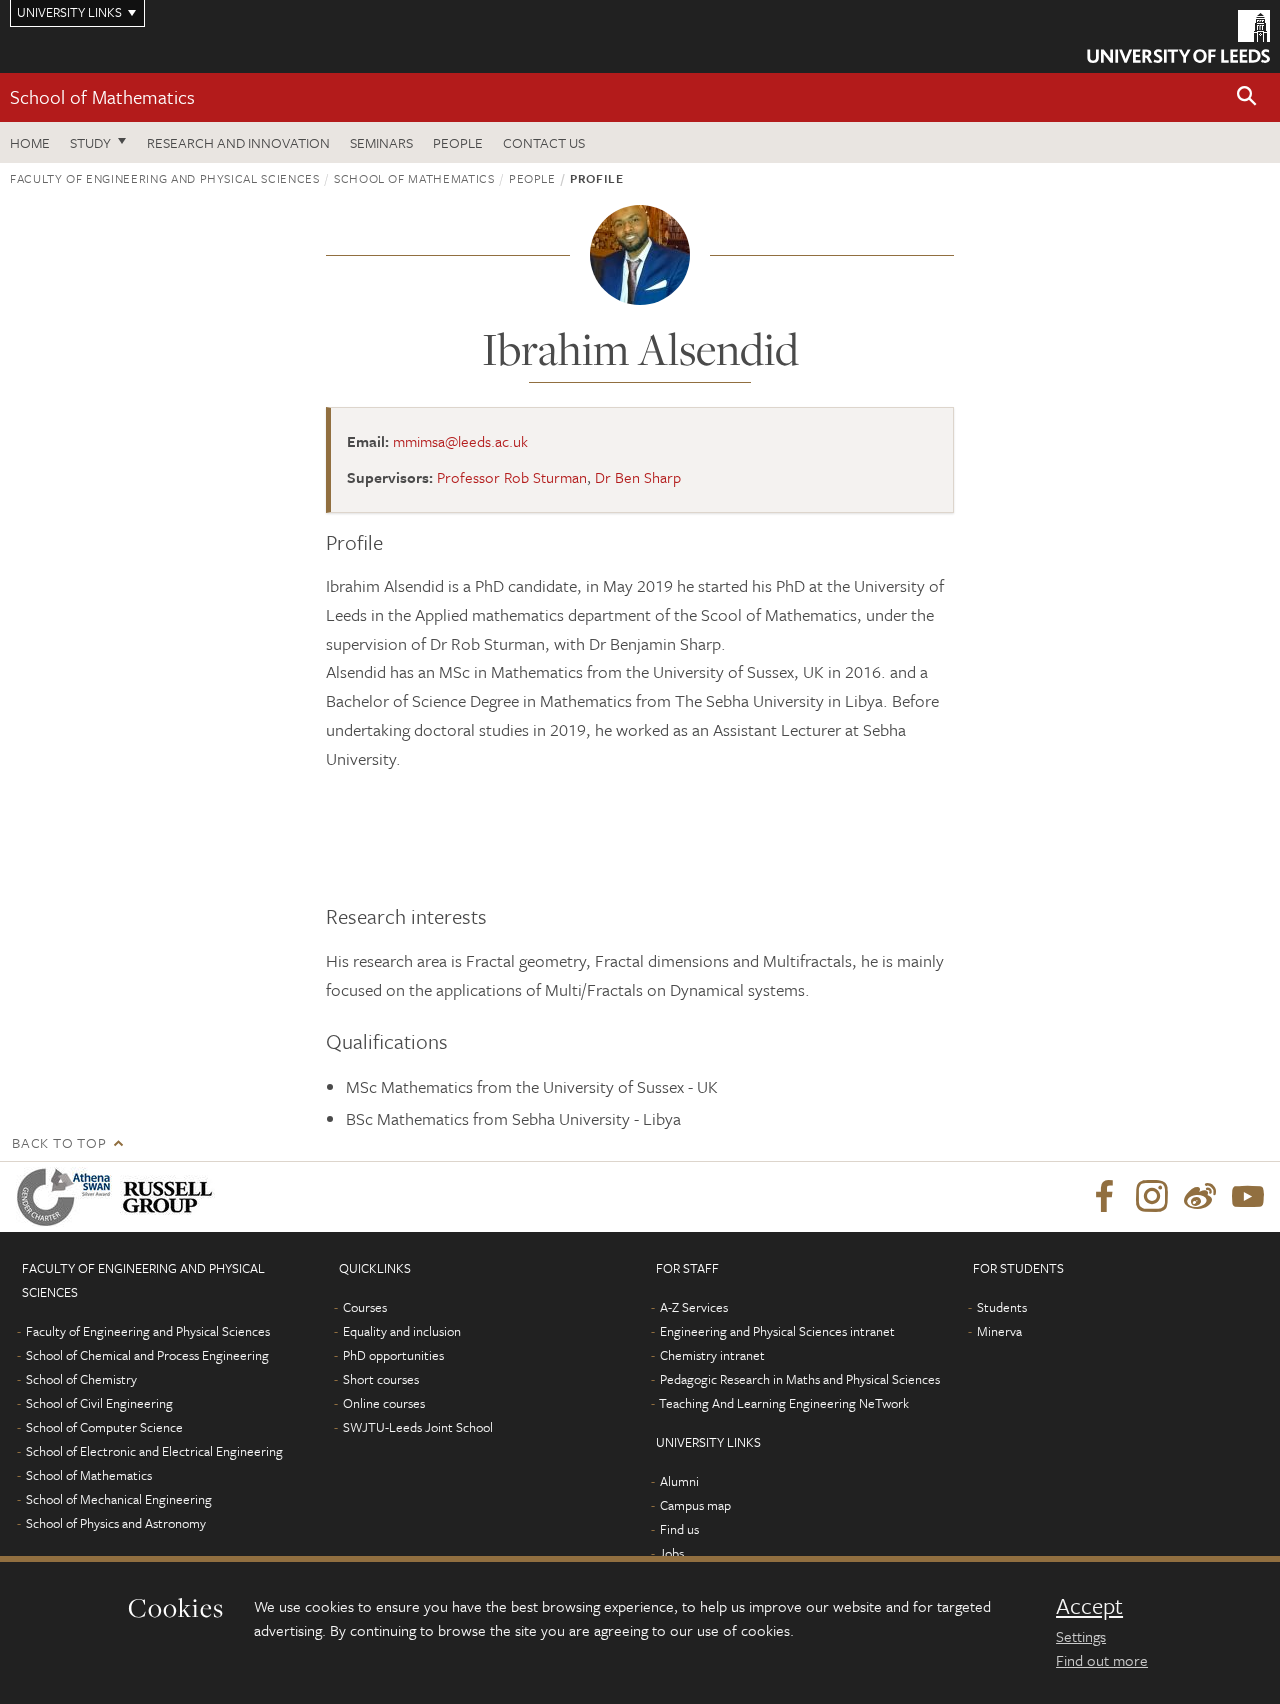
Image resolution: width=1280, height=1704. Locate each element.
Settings (1081, 1636)
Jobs (671, 1553)
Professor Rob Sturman (512, 477)
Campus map (695, 1505)
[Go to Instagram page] (1152, 1197)
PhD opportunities (393, 1355)
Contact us (544, 142)
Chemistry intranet (712, 1355)
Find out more (1102, 1660)
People (458, 142)
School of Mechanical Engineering (119, 1499)
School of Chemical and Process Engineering (147, 1355)
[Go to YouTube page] (1248, 1197)
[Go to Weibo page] (1200, 1197)
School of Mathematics (102, 96)
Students (1002, 1307)
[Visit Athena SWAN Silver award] (68, 1197)
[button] (1247, 97)
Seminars (381, 142)
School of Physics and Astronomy (116, 1523)
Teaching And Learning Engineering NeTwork (784, 1403)
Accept (1089, 1606)
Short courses (381, 1379)
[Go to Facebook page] (1104, 1197)
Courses (365, 1307)
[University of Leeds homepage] (1178, 36)
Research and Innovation (238, 142)
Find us (679, 1529)
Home (30, 142)
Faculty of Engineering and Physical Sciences (165, 178)
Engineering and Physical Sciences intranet (777, 1331)
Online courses (384, 1403)
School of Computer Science (104, 1427)
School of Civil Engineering (99, 1403)
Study (90, 142)
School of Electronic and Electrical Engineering (154, 1451)
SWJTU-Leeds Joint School (418, 1427)
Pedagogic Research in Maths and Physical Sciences (800, 1379)
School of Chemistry (81, 1379)
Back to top (59, 1142)
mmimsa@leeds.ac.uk (460, 441)
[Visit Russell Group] (171, 1197)
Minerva (999, 1331)
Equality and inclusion (402, 1331)
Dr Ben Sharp (638, 477)
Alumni (679, 1481)
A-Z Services (694, 1307)
